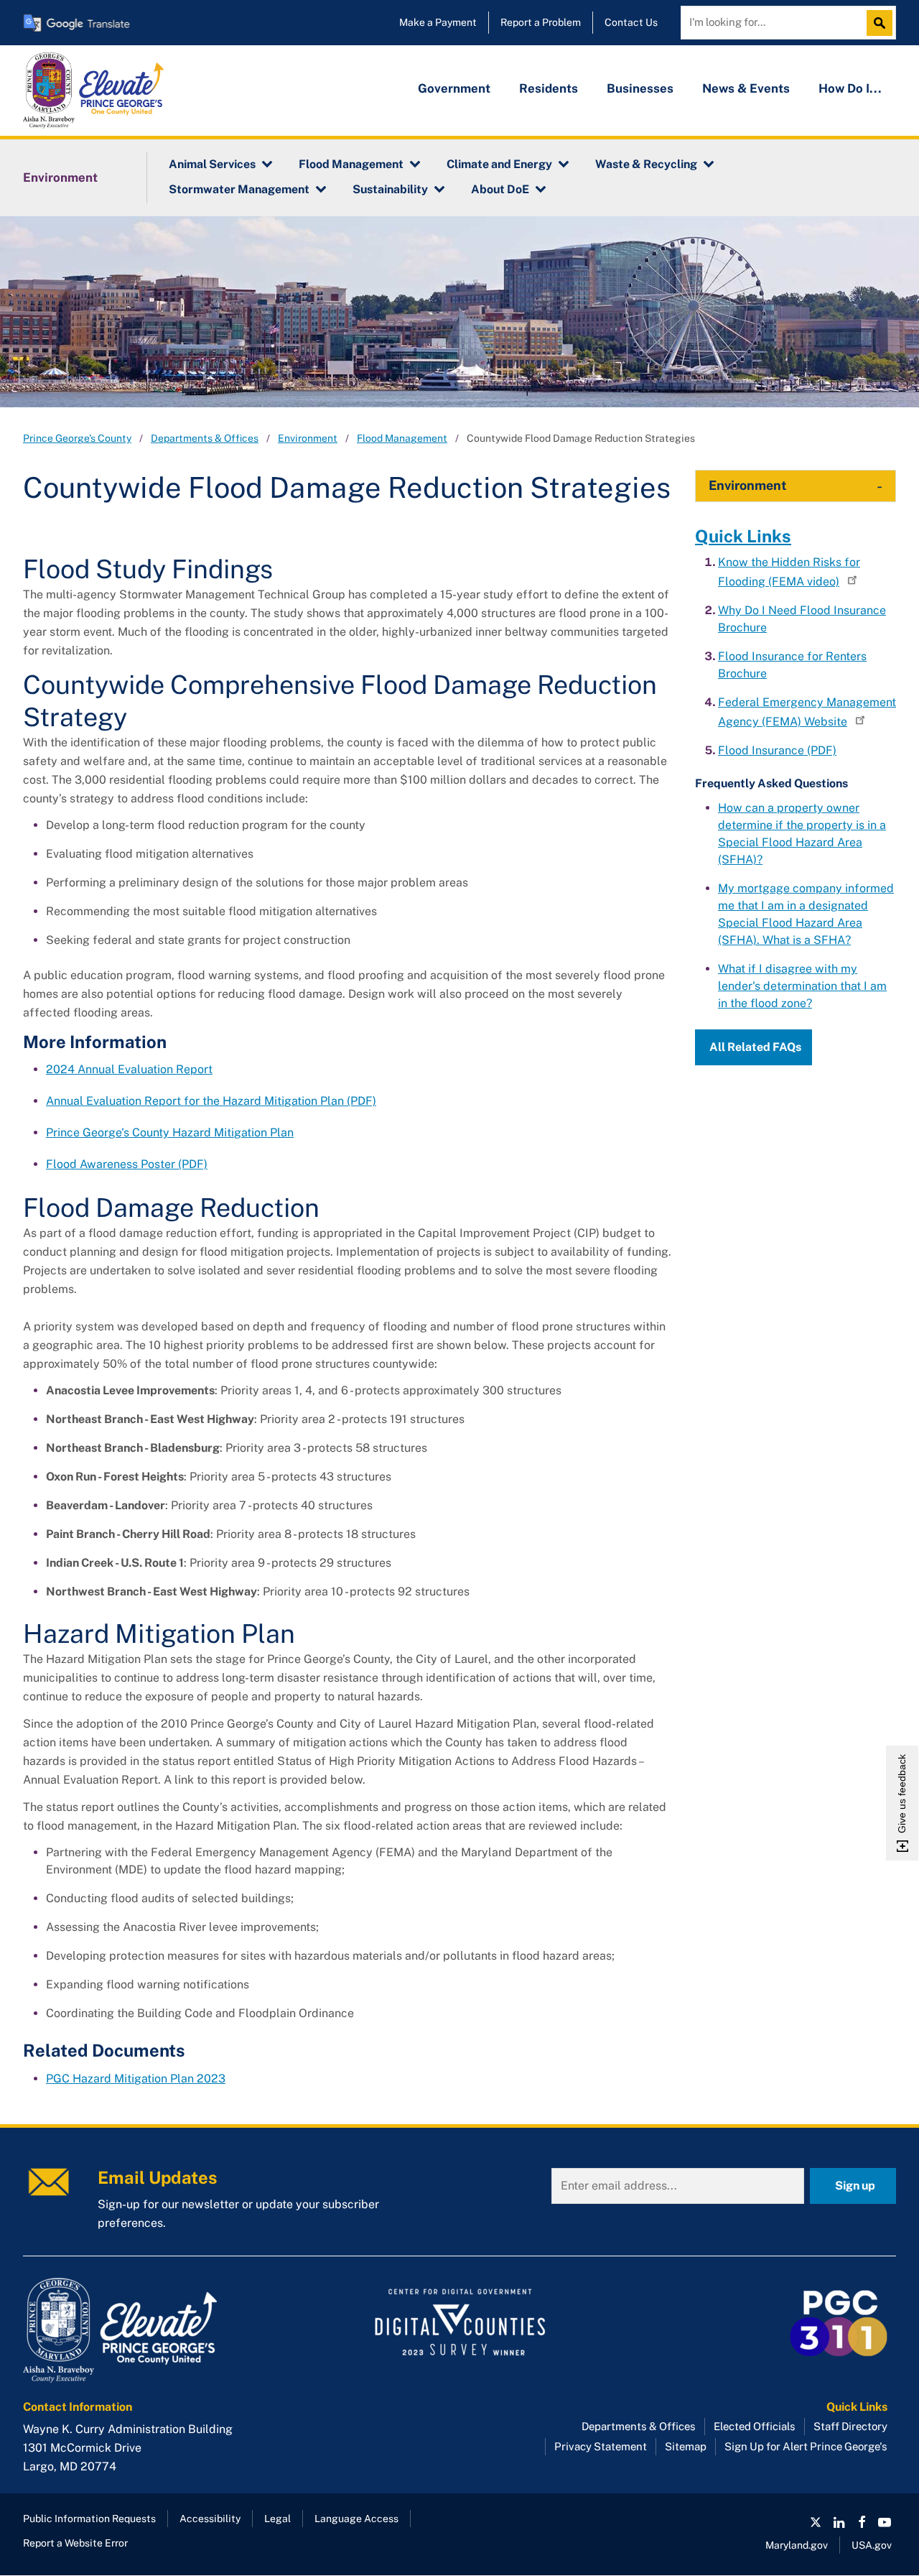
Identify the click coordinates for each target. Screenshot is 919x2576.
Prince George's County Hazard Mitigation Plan (170, 1132)
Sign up (855, 2186)
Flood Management (351, 164)
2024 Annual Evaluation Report (129, 1069)
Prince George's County (77, 438)
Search (883, 23)
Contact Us (631, 22)
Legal (277, 2519)
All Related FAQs (755, 1047)
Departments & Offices (205, 438)
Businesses (640, 88)
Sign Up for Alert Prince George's (806, 2446)
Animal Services (212, 164)
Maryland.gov (797, 2545)
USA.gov (872, 2545)
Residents (549, 88)
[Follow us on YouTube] (885, 2522)
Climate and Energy (499, 164)
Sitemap (686, 2446)
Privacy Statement (601, 2446)
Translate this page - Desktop (77, 23)
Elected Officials (755, 2426)
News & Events (746, 88)
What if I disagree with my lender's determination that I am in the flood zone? (802, 986)
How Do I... (850, 88)
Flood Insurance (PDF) (777, 750)
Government (454, 88)
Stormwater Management (239, 189)
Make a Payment (438, 22)
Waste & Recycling (646, 164)
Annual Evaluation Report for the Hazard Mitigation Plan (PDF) (211, 1101)
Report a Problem (541, 22)
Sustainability (390, 189)
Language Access (356, 2519)
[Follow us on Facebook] (862, 2522)
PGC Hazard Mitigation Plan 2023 (136, 2079)
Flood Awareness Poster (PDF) (127, 1164)
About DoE (500, 189)
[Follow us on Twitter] (816, 2522)
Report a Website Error (75, 2543)
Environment (60, 177)
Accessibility (210, 2519)
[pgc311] (161, 2330)
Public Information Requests (89, 2519)
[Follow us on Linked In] (839, 2522)
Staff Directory (850, 2426)
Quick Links (743, 536)
